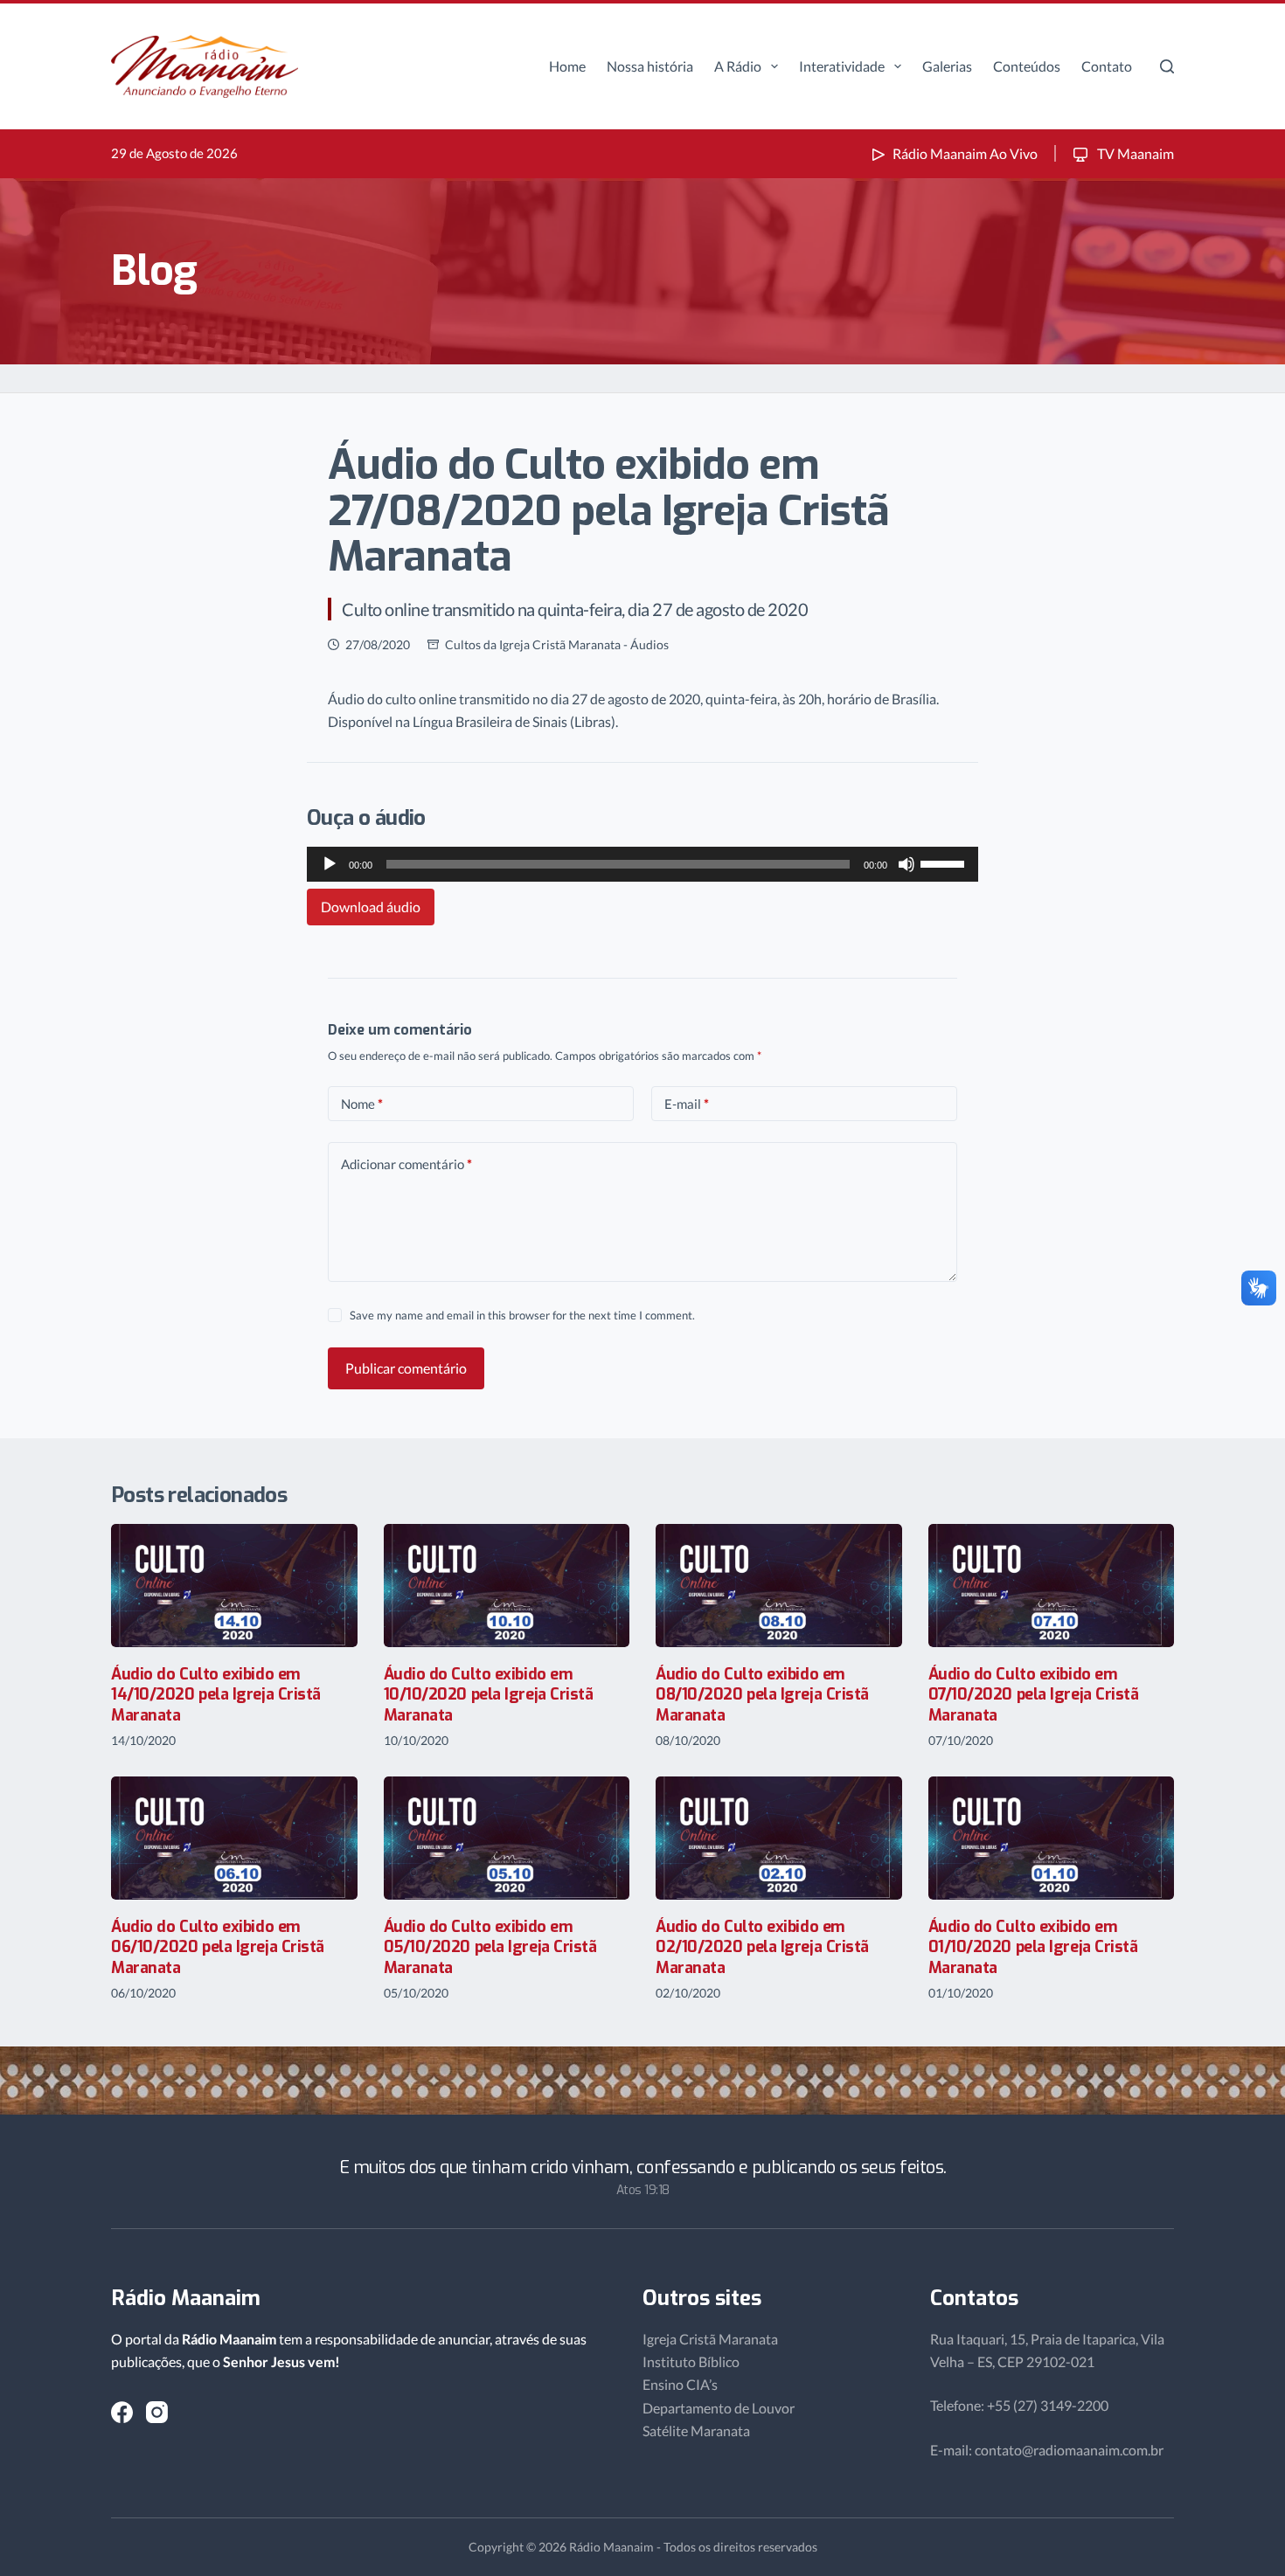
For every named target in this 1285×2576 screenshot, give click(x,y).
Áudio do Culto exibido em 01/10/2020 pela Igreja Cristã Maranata (1033, 1947)
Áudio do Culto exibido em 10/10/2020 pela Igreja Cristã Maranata (489, 1695)
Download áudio (371, 907)
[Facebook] (122, 2412)
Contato (1107, 66)
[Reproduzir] (330, 864)
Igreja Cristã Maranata (710, 2339)
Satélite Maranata (696, 2431)
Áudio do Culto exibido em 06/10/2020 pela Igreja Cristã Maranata (218, 1947)
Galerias (947, 66)
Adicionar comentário (406, 1164)
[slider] (945, 862)
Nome (362, 1104)
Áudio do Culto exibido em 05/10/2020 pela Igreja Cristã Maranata (490, 1947)
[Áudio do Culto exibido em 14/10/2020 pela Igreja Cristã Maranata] (234, 1586)
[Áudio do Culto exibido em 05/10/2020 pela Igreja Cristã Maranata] (507, 1838)
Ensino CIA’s (680, 2384)
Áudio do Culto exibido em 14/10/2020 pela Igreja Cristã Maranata (216, 1695)
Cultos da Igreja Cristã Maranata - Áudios (557, 644)
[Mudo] (906, 864)
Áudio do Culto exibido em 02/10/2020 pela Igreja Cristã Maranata (762, 1947)
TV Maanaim (1134, 153)
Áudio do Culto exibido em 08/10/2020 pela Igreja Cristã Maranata (762, 1695)
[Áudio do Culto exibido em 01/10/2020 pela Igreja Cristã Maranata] (1052, 1838)
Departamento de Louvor (719, 2408)
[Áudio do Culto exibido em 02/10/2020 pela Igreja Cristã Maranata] (779, 1838)
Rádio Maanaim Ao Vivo (965, 153)
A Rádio (738, 66)
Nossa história (650, 66)
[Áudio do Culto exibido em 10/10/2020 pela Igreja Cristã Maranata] (507, 1586)
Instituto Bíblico (691, 2361)
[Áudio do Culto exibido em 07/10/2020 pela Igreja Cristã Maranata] (1052, 1586)
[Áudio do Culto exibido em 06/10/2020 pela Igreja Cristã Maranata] (234, 1838)
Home (567, 66)
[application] (642, 864)
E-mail (687, 1104)
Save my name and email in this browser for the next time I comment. (522, 1315)
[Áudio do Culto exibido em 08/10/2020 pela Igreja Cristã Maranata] (779, 1586)
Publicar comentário (406, 1368)
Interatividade (842, 66)
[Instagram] (157, 2412)
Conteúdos (1027, 66)
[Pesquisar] (1167, 66)
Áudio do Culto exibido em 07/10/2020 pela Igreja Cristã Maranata (1034, 1695)
